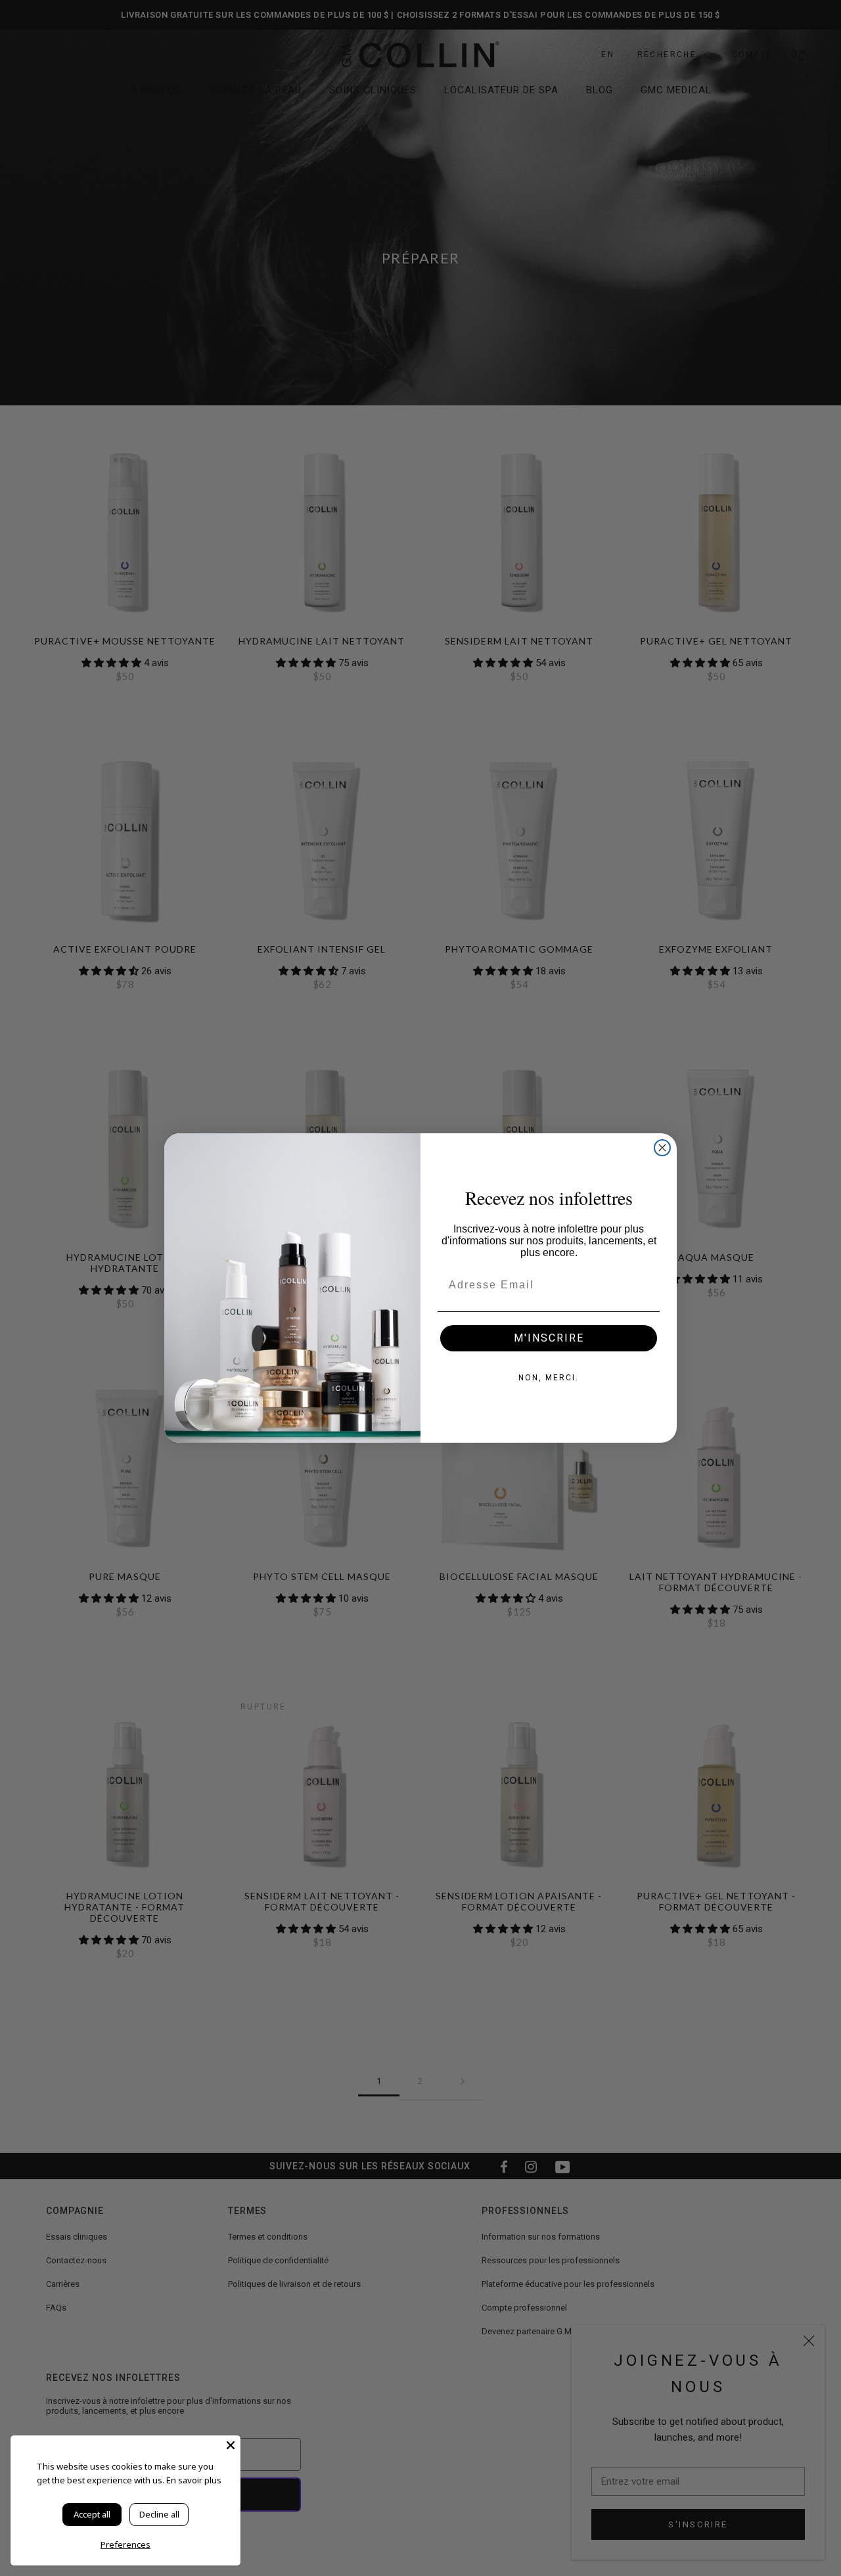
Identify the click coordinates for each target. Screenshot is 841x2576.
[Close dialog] (662, 1148)
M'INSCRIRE (549, 1338)
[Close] (231, 2445)
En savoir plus (194, 2480)
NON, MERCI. (549, 1378)
